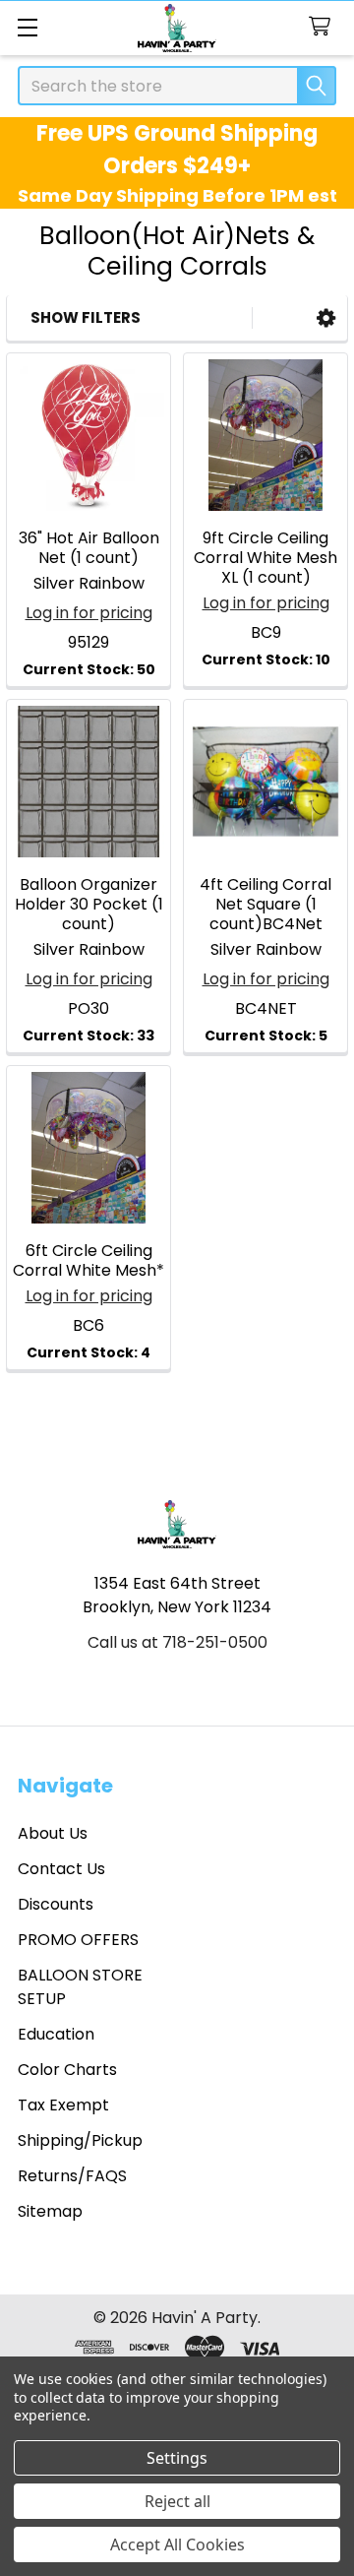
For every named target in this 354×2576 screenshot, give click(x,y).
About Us (53, 1833)
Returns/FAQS (72, 2176)
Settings (177, 2458)
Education (56, 2034)
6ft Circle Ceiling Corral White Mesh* (88, 1260)
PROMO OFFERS (78, 1940)
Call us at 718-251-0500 (177, 1642)
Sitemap (50, 2211)
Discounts (56, 1904)
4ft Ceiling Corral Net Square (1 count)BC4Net (265, 904)
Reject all (177, 2501)
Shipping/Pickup (80, 2140)
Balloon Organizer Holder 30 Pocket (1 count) (89, 904)
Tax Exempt (63, 2105)
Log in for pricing (89, 613)
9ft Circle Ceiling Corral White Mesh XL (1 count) (265, 558)
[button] (326, 318)
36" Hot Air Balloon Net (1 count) (89, 548)
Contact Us (61, 1869)
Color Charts (67, 2070)
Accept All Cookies (177, 2545)
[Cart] (324, 27)
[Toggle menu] (27, 27)
